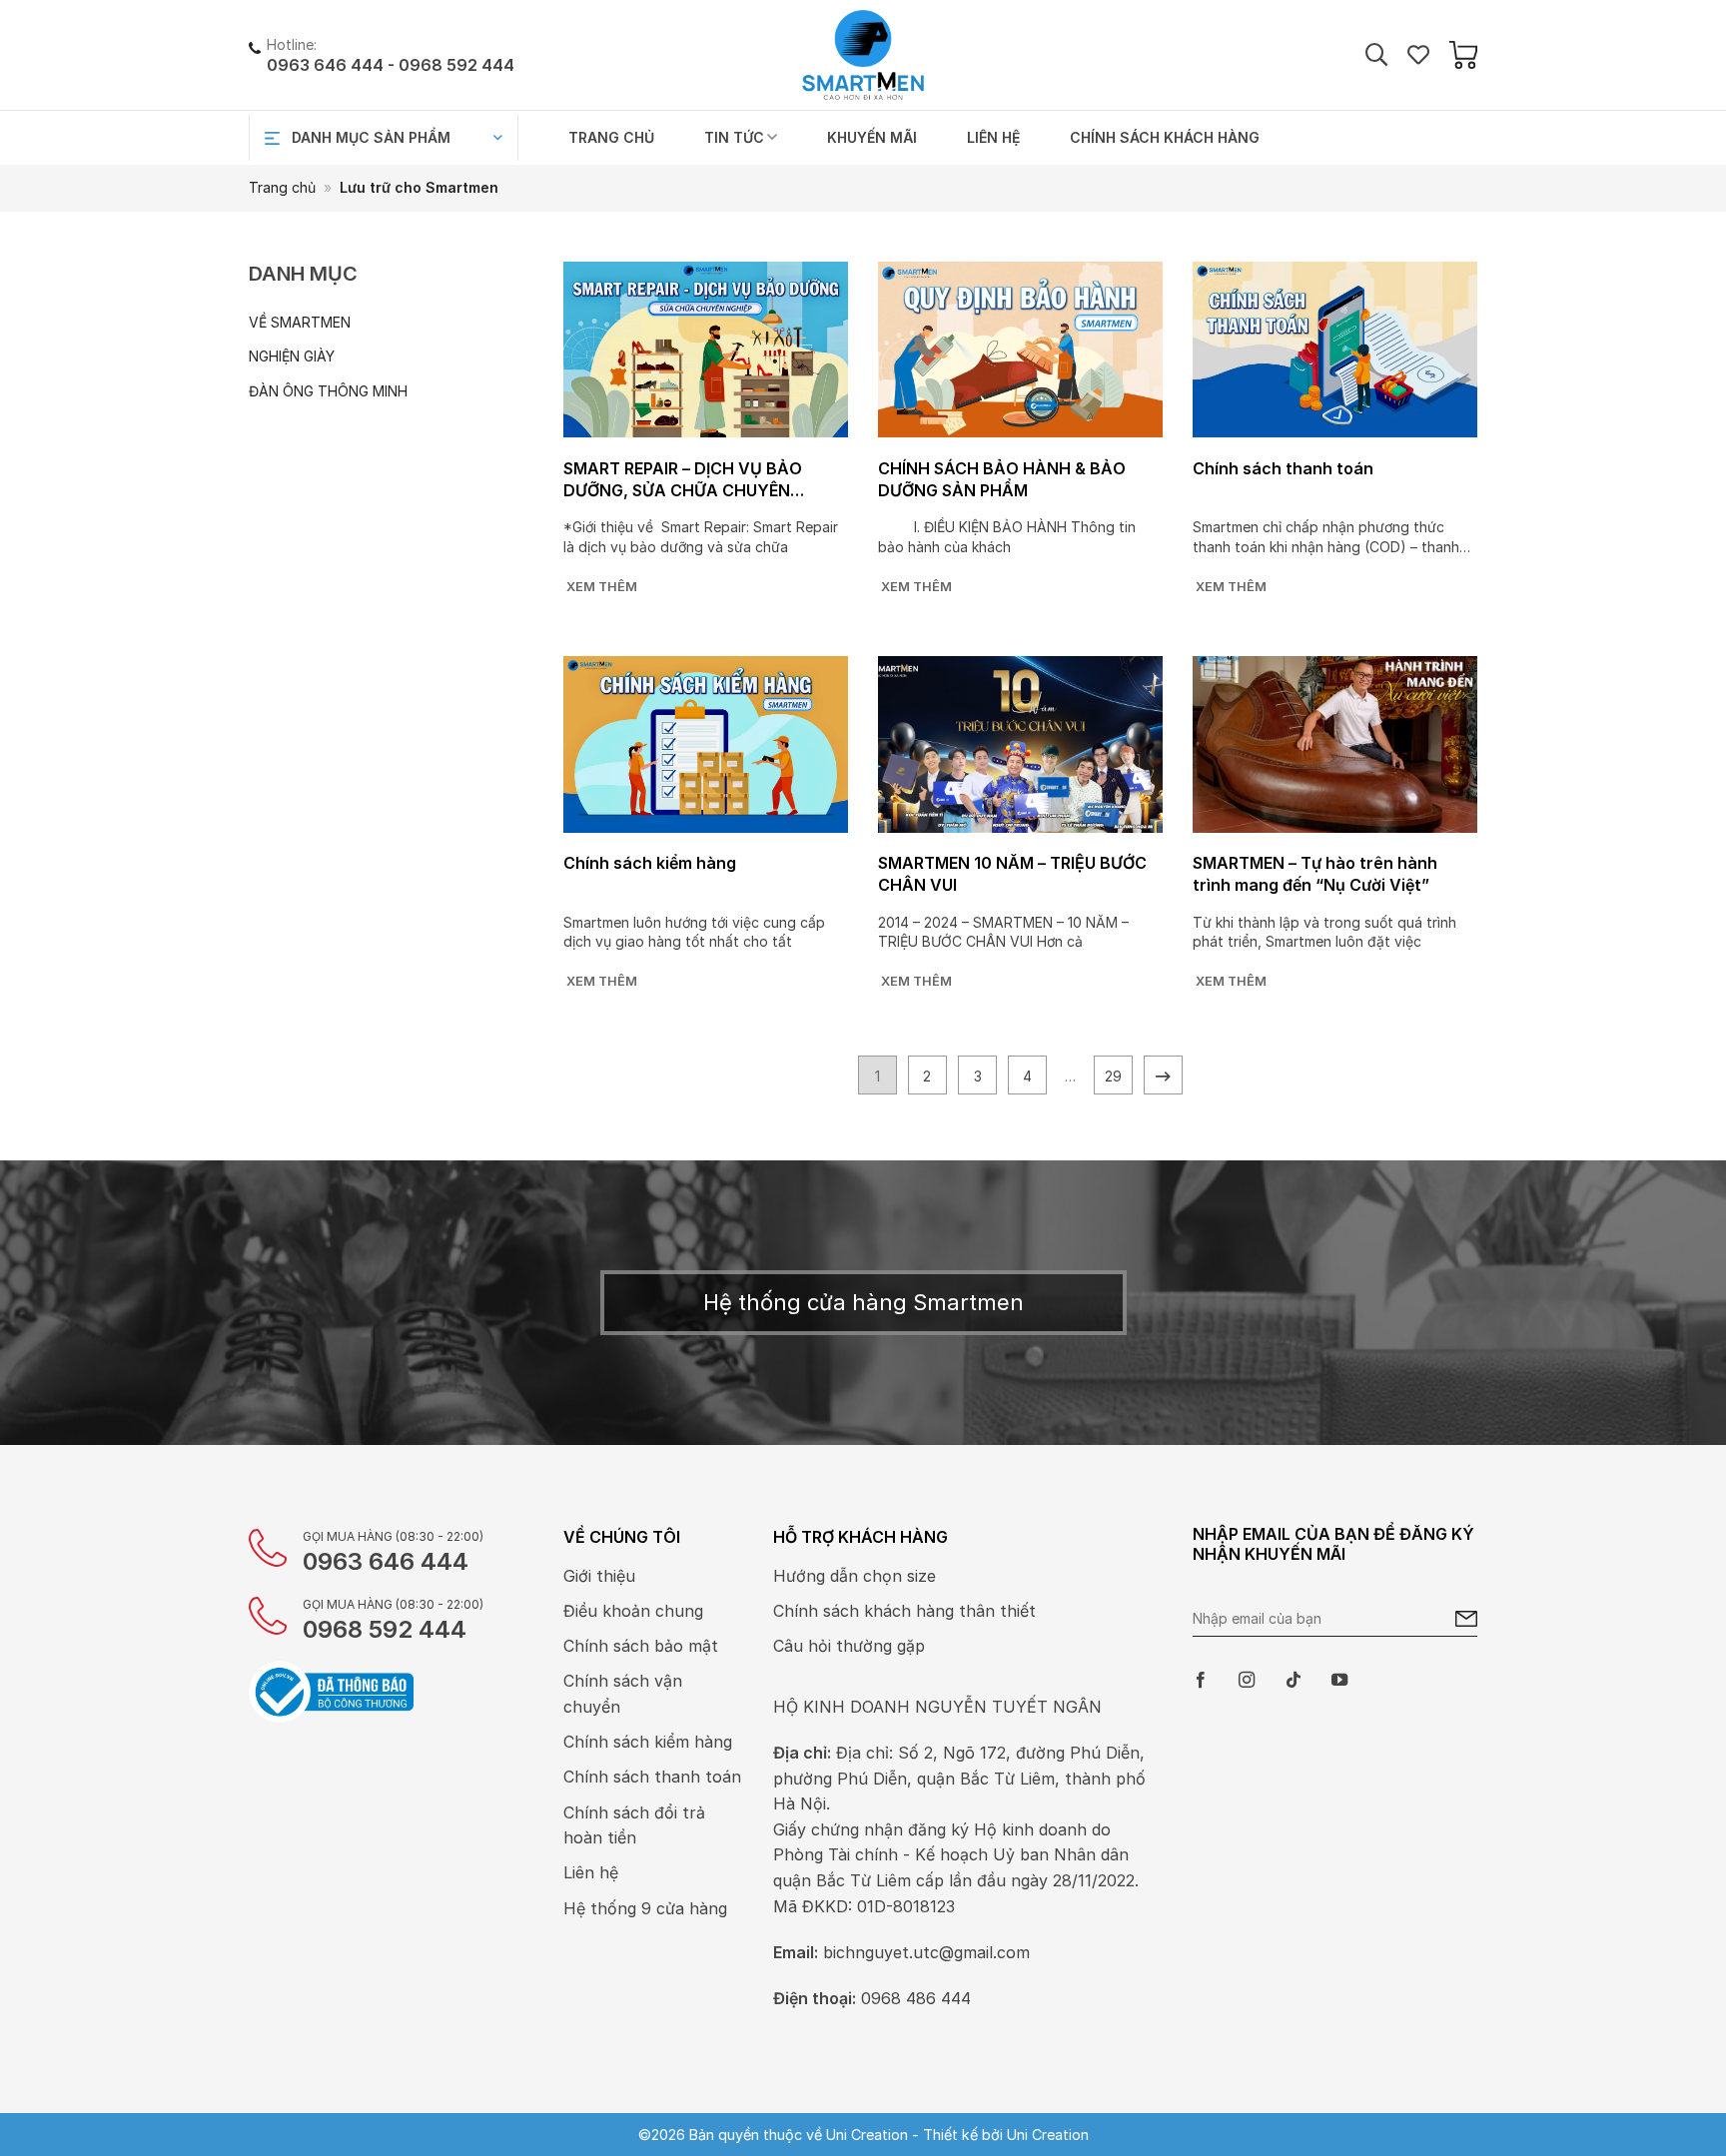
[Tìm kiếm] (1376, 55)
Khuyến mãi (872, 137)
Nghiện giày (292, 356)
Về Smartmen (300, 322)
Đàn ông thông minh (328, 391)
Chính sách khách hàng (1165, 137)
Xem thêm (602, 587)
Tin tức (734, 137)
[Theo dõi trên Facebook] (1201, 1681)
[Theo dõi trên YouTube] (1339, 1681)
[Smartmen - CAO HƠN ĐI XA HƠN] (863, 55)
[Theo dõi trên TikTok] (1294, 1681)
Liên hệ (993, 137)
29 (1113, 1076)
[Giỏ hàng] (1463, 55)
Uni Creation (1048, 2135)
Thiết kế (950, 2135)
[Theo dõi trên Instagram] (1247, 1681)
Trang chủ (611, 137)
